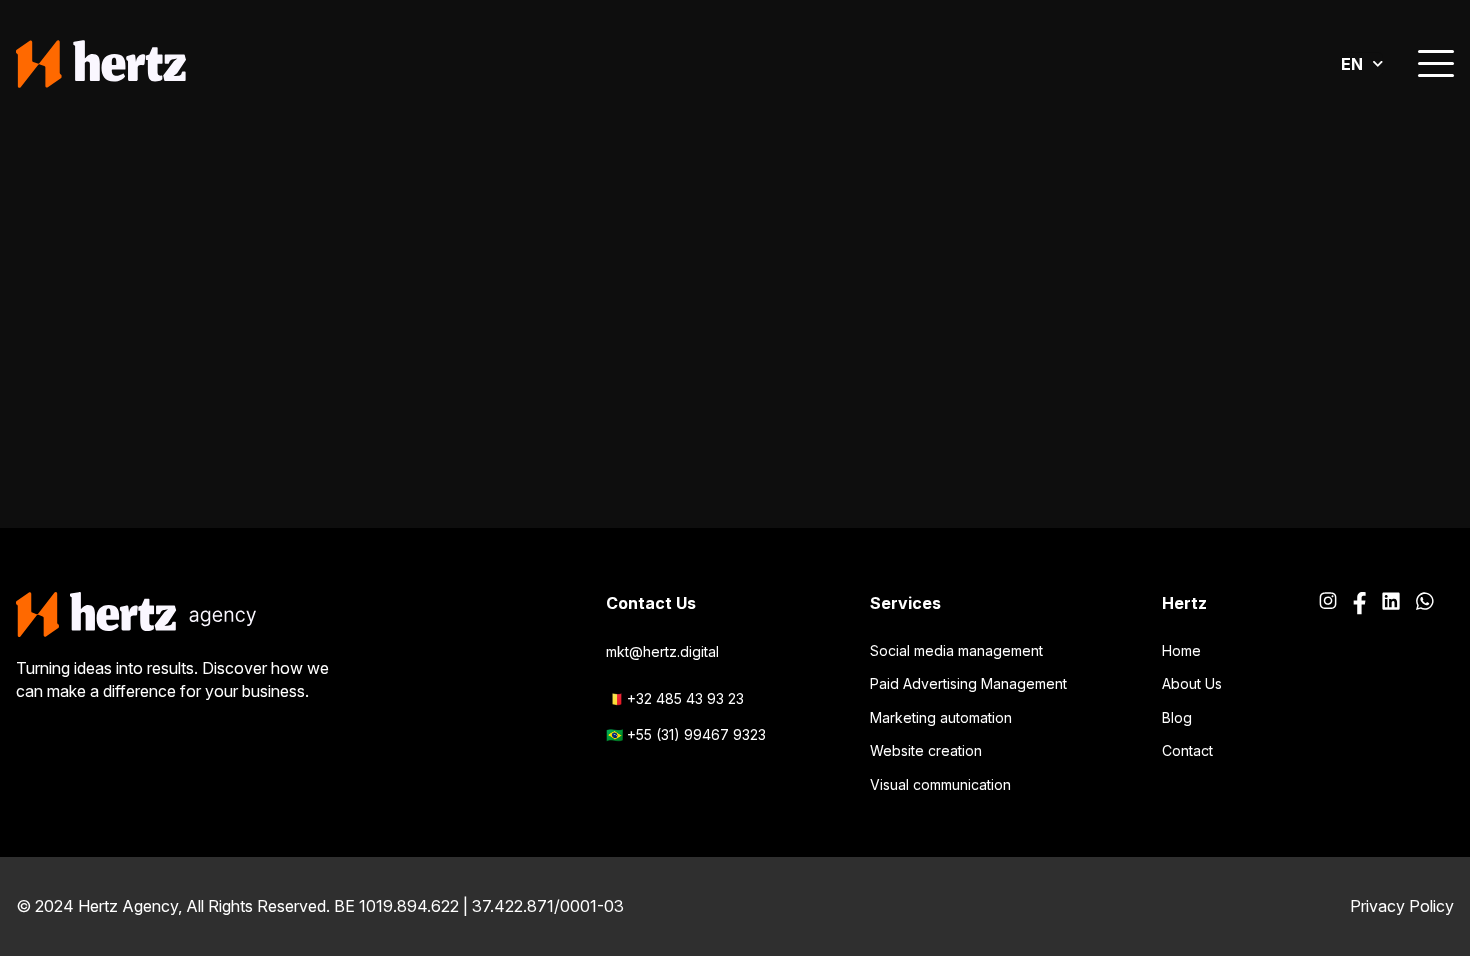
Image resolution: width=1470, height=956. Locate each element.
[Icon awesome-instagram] (1328, 603)
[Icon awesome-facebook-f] (1359, 603)
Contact (1187, 750)
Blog (1177, 717)
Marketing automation (941, 717)
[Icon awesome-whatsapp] (1425, 603)
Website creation (926, 750)
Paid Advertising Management (968, 683)
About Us (1192, 683)
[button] (1436, 64)
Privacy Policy (1402, 906)
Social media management (956, 650)
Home (1181, 650)
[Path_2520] (1391, 603)
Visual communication (940, 784)
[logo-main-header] (101, 64)
